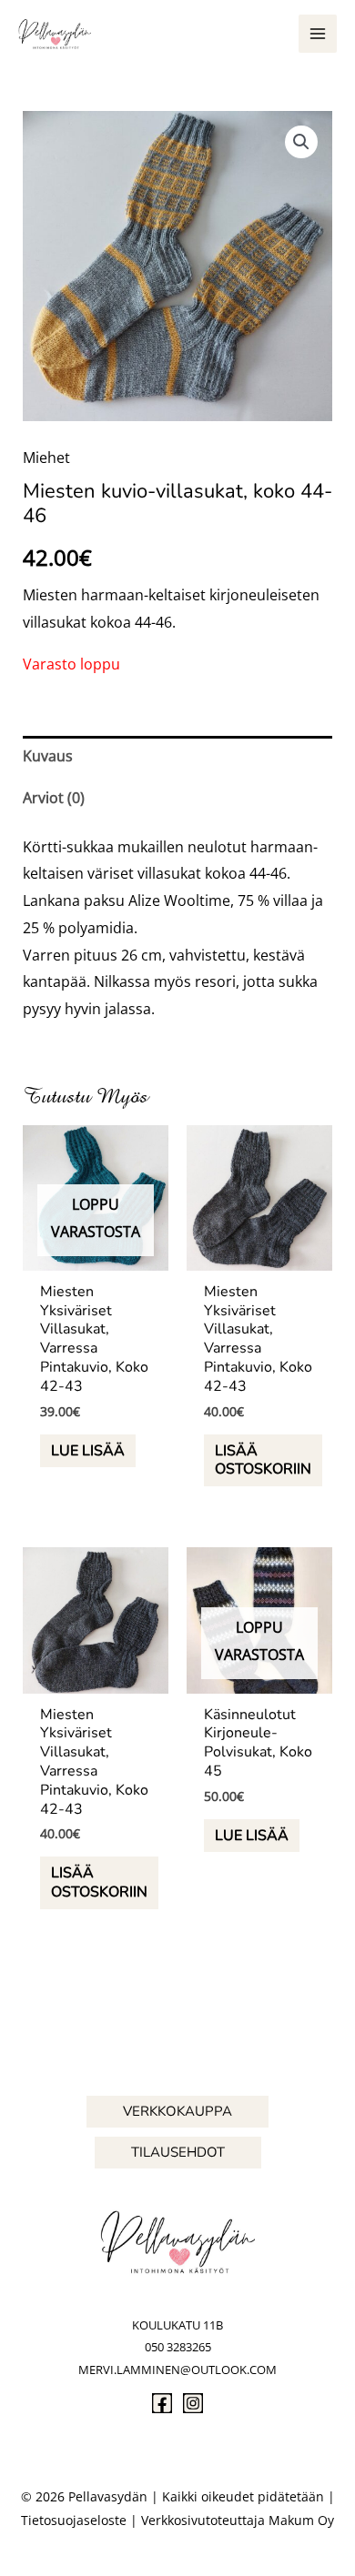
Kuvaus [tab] (48, 756)
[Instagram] (193, 2403)
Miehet (46, 458)
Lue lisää (88, 1451)
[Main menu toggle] (318, 34)
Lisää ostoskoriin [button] (263, 1460)
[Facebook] (162, 2403)
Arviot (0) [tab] (54, 798)
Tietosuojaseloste (74, 2520)
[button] (301, 142)
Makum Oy (301, 2520)
